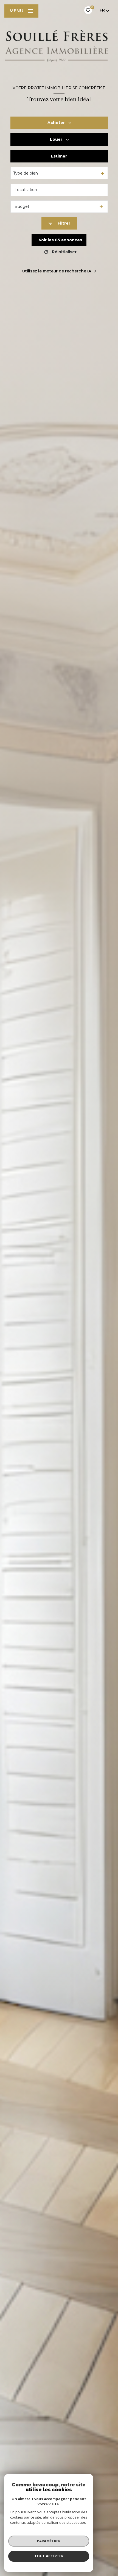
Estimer (59, 156)
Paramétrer (49, 2541)
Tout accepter (49, 2556)
